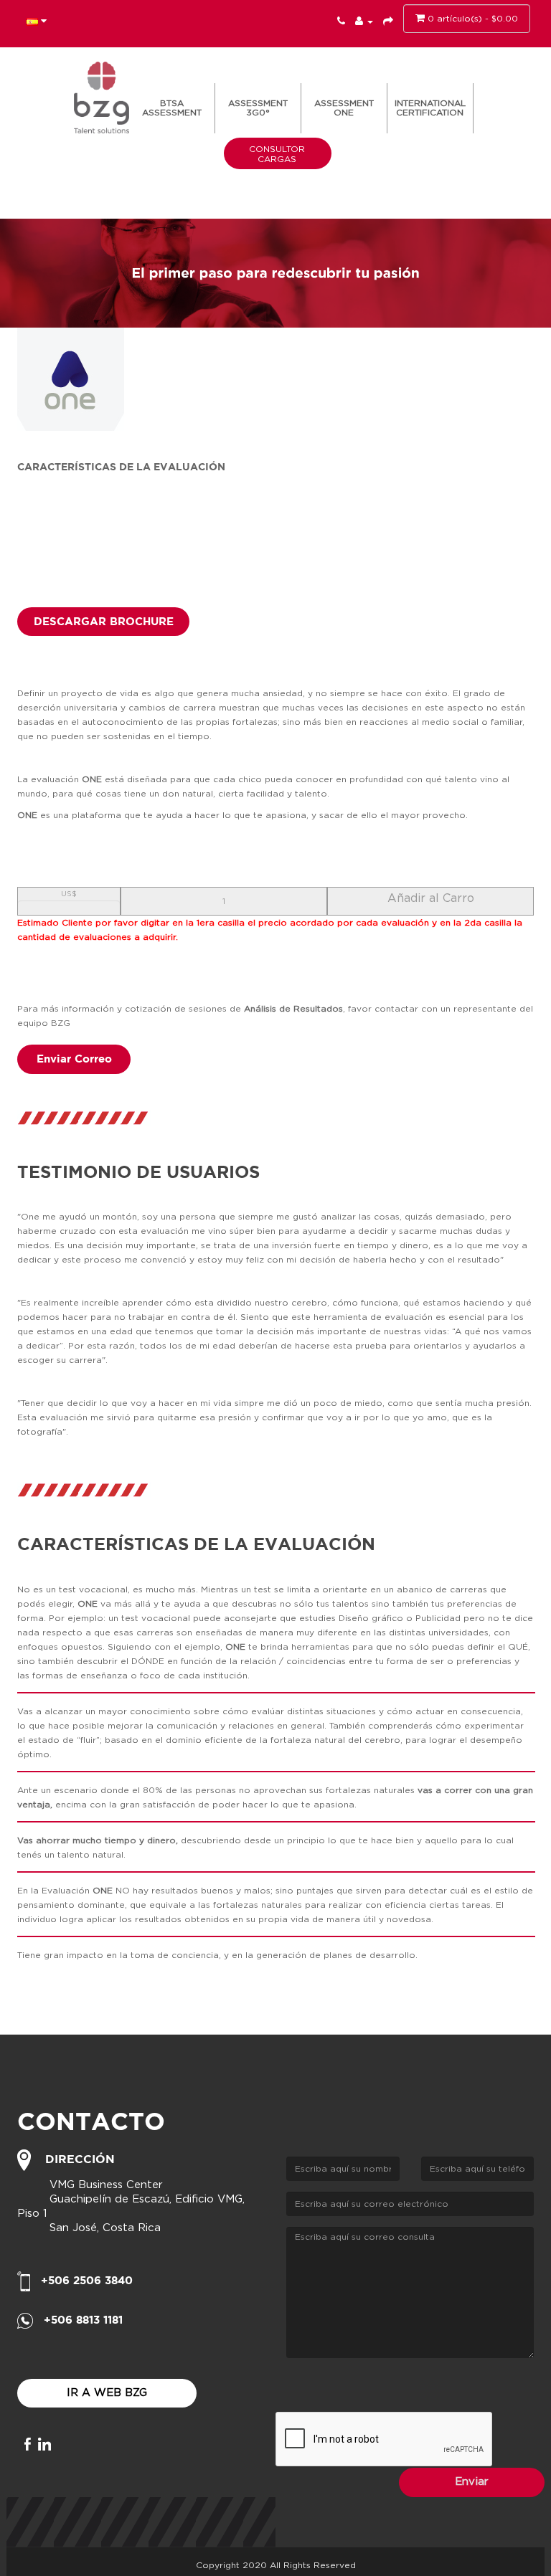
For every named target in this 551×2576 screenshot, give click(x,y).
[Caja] (388, 22)
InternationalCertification (430, 108)
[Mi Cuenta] (364, 22)
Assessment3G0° (258, 108)
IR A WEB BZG (107, 2393)
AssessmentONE (344, 108)
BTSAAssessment (172, 108)
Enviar (472, 2482)
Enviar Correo (74, 1059)
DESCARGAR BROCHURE (104, 621)
